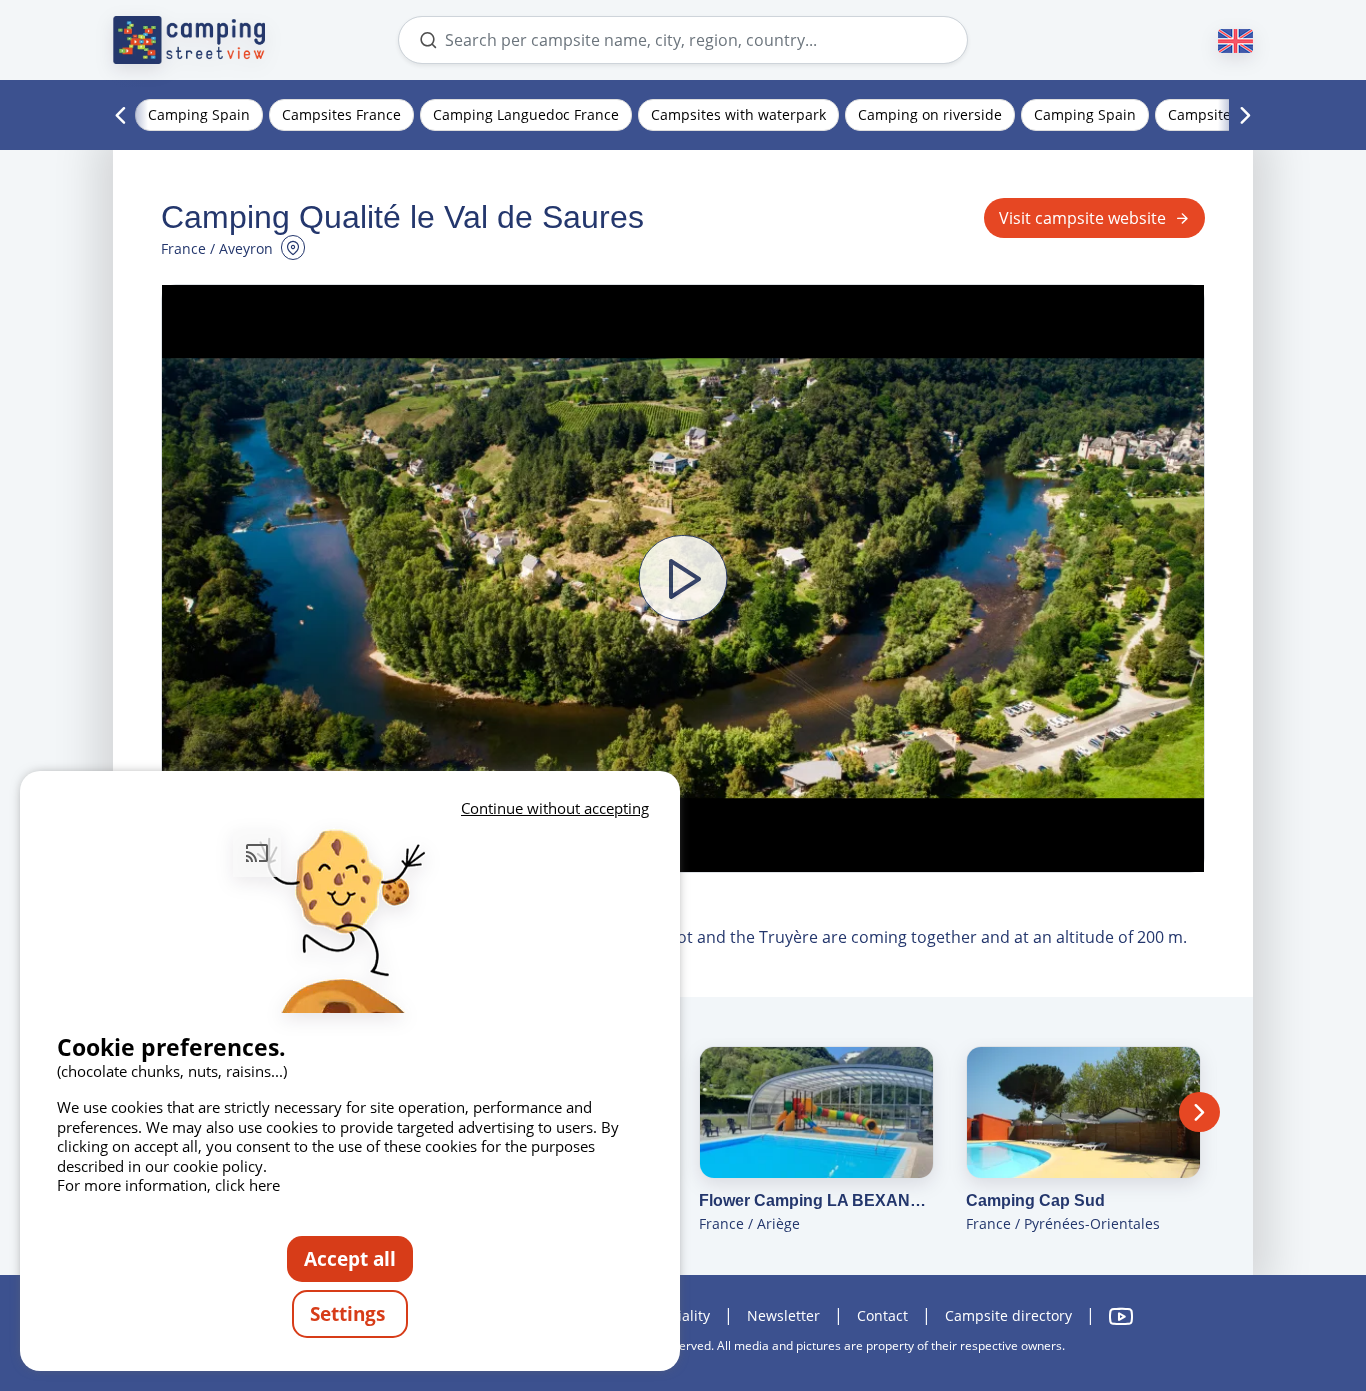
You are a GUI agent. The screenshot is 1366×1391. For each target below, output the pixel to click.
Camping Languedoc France (526, 114)
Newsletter (783, 1315)
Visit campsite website (1082, 218)
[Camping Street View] (189, 40)
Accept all (350, 1258)
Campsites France (341, 114)
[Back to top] (1294, 1294)
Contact (882, 1315)
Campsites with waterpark (738, 114)
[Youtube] (1121, 1316)
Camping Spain (199, 114)
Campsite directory (1008, 1315)
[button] (683, 578)
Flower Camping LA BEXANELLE (816, 1200)
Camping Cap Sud (1035, 1200)
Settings (350, 1313)
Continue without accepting (555, 808)
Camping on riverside (930, 114)
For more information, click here (168, 1185)
